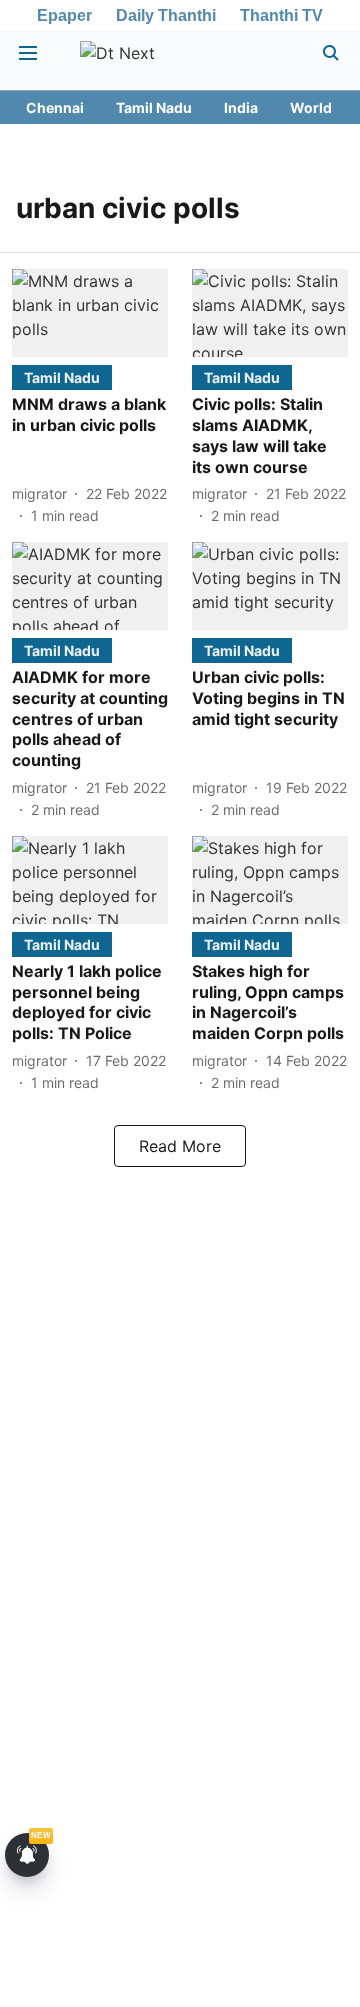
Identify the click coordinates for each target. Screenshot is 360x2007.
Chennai (55, 107)
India (241, 107)
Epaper (64, 15)
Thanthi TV (281, 15)
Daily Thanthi (166, 15)
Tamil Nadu (154, 107)
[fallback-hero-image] (90, 313)
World (311, 107)
